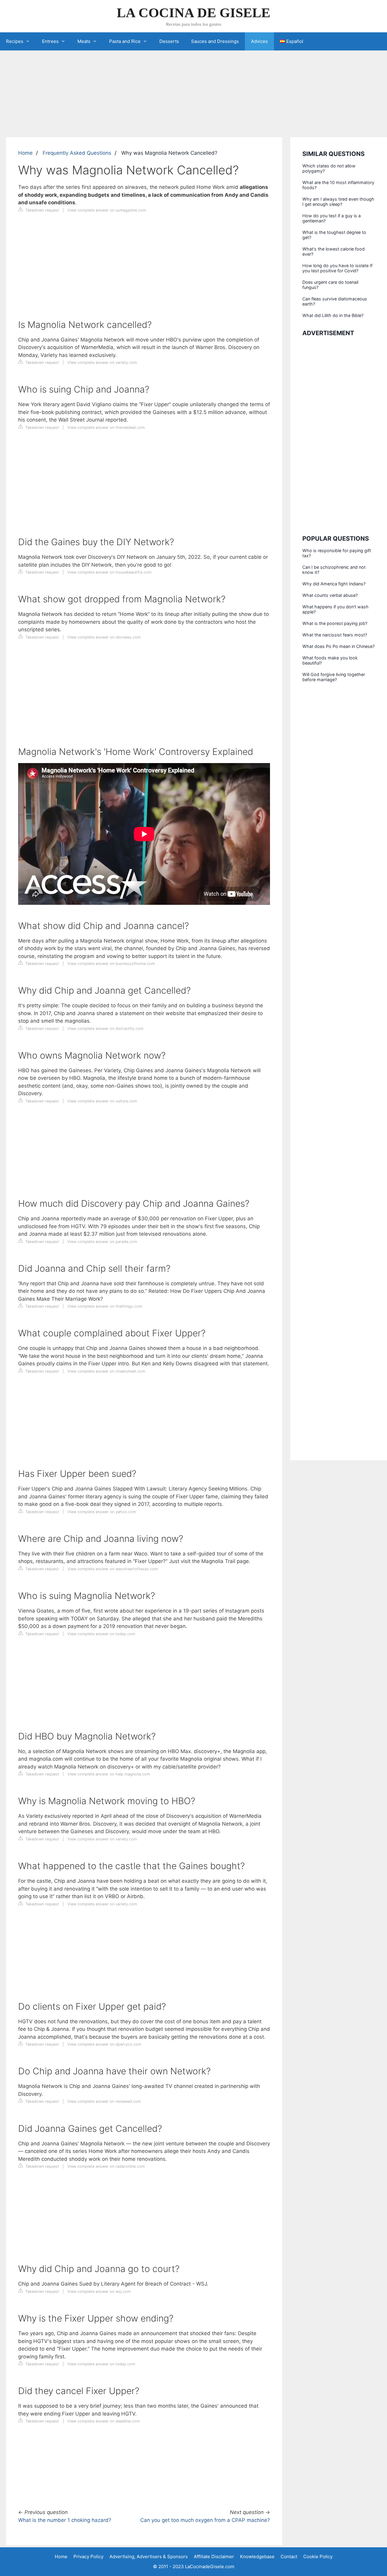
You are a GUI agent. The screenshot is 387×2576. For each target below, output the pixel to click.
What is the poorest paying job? (335, 623)
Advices (259, 41)
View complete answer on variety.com (102, 362)
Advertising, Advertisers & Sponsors (149, 2557)
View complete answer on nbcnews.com (104, 637)
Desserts (169, 41)
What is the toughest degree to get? (334, 235)
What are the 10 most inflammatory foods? (338, 185)
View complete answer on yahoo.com (102, 1512)
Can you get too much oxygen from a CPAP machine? (205, 2520)
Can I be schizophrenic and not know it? (334, 570)
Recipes (15, 41)
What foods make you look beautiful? (330, 660)
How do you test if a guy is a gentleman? (332, 218)
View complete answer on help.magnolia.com (109, 1774)
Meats (84, 41)
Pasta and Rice (125, 41)
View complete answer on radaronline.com (106, 2166)
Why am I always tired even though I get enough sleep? (338, 202)
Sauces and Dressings (215, 41)
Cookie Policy (318, 2557)
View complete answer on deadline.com (104, 2421)
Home (25, 153)
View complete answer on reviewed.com (104, 2101)
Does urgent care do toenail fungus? (330, 285)
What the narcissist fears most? (335, 635)
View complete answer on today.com (101, 1634)
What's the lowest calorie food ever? (333, 251)
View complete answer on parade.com (102, 1242)
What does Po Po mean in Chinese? (338, 646)
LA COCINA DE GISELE (193, 13)
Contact (289, 2557)
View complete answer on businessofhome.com (111, 964)
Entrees (50, 41)
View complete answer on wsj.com (99, 2291)
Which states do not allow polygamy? (329, 168)
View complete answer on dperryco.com (104, 2044)
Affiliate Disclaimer (214, 2557)
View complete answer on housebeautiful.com (109, 572)
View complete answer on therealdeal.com (106, 427)
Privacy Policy (88, 2557)
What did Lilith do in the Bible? (333, 315)
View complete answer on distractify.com (105, 1029)
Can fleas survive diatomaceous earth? (335, 301)
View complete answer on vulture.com (102, 1101)
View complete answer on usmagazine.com (107, 210)
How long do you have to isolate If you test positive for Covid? (337, 268)
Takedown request (42, 210)
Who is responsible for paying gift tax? (337, 553)
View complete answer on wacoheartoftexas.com (113, 1569)
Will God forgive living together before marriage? (334, 677)
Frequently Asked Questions (77, 153)
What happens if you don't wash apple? (335, 609)
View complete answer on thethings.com (105, 1306)
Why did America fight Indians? (334, 584)
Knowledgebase (257, 2557)
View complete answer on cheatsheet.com (106, 1371)
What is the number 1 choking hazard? (65, 2520)
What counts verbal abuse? (330, 595)
